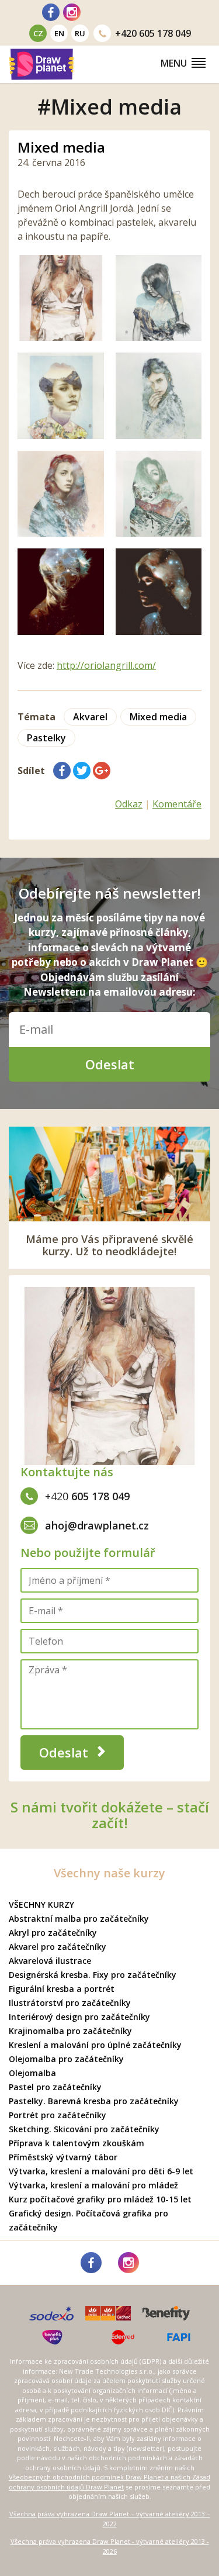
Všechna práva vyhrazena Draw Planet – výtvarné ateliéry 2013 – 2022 (110, 2519)
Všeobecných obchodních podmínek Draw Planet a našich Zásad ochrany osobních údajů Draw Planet (109, 2482)
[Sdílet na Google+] (102, 771)
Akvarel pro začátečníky (58, 1947)
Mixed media (61, 147)
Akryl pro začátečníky (53, 1933)
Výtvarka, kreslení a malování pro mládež (93, 2185)
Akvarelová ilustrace (50, 1961)
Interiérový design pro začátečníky (79, 2017)
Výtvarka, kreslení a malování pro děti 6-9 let (101, 2171)
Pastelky (46, 738)
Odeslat (110, 1064)
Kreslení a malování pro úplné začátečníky (95, 2045)
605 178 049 (153, 33)
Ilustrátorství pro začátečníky (70, 2003)
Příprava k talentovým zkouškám (77, 2143)
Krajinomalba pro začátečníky (70, 2031)
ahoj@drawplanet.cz (97, 1525)
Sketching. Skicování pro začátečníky (84, 2129)
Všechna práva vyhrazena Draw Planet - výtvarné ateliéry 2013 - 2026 (110, 2546)
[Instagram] (72, 12)
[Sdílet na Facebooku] (62, 771)
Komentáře (177, 804)
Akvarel (90, 717)
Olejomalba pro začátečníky (66, 2059)
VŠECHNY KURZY (41, 1905)
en (59, 33)
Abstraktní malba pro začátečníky (79, 1919)
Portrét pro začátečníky (58, 2115)
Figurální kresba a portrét (62, 1989)
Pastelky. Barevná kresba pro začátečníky (94, 2101)
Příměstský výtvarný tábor (63, 2157)
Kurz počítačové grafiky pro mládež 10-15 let (100, 2199)
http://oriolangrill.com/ (106, 665)
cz (38, 33)
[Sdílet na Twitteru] (82, 771)
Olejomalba (32, 2073)
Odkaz (129, 804)
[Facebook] (51, 12)
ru (80, 33)
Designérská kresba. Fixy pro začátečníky (93, 1975)
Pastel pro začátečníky (55, 2087)
